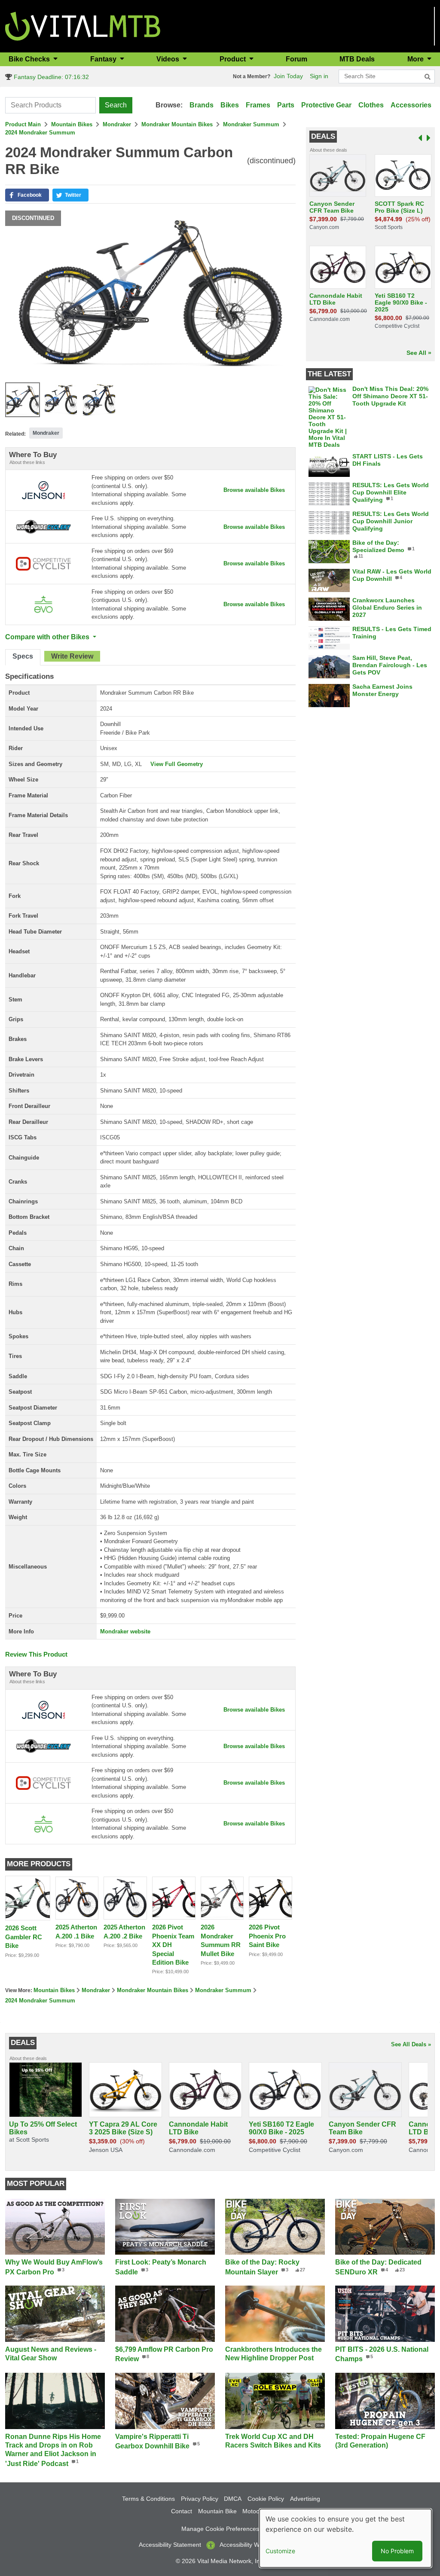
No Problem (397, 2551)
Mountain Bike (217, 2511)
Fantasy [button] (104, 59)
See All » (419, 353)
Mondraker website (125, 1631)
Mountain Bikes (72, 124)
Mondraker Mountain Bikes (177, 124)
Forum (296, 59)
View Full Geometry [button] (177, 764)
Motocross (257, 2511)
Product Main (23, 124)
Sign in (319, 76)
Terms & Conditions (148, 2499)
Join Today (288, 76)
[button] (27, 195)
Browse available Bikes (254, 490)
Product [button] (234, 59)
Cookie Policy (266, 2499)
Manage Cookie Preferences (220, 2529)
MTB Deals (357, 59)
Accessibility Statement (170, 2545)
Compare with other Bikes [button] (48, 637)
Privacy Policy (200, 2499)
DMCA (233, 2499)
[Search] (428, 77)
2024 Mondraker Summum (40, 133)
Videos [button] (169, 59)
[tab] (23, 657)
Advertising (305, 2499)
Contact (182, 2511)
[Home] (83, 26)
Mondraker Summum (251, 124)
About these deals (328, 150)
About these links (27, 462)
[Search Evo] (43, 604)
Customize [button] (280, 2551)
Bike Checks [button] (30, 59)
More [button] (416, 59)
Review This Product (36, 1654)
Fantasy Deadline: (50, 77)
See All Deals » (411, 2044)
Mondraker (117, 124)
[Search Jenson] (43, 490)
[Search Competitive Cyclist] (43, 563)
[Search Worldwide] (43, 526)
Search (116, 105)
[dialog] (345, 2538)
